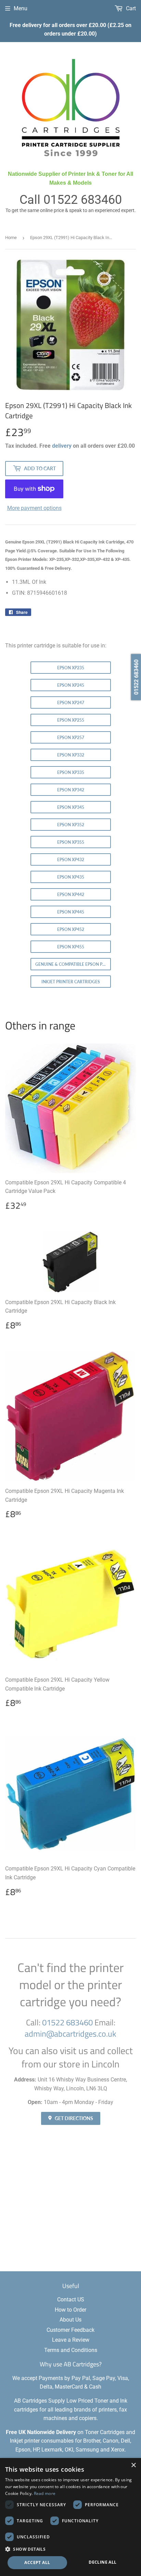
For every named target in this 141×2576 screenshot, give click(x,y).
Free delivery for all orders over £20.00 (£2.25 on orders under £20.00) (70, 30)
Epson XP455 (71, 947)
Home (11, 238)
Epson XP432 (71, 860)
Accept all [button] (37, 2562)
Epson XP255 (71, 720)
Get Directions (73, 2118)
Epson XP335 (71, 772)
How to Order (70, 2310)
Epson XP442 (71, 895)
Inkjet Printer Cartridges (71, 982)
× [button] (133, 2465)
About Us (70, 2320)
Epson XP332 (71, 755)
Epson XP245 (71, 685)
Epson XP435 (71, 877)
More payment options (34, 508)
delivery (62, 446)
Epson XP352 (71, 825)
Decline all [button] (102, 2562)
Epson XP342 (71, 790)
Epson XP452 (71, 929)
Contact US (71, 2299)
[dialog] (70, 2517)
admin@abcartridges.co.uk (70, 2034)
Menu (21, 8)
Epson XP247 (71, 703)
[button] (70, 2549)
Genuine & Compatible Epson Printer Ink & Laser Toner (73, 964)
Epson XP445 (71, 912)
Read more (45, 2493)
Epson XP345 (71, 807)
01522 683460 (83, 200)
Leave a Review (71, 2340)
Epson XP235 (71, 668)
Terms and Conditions (71, 2350)
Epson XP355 (71, 842)
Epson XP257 (71, 738)
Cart (130, 8)
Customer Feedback (70, 2330)
